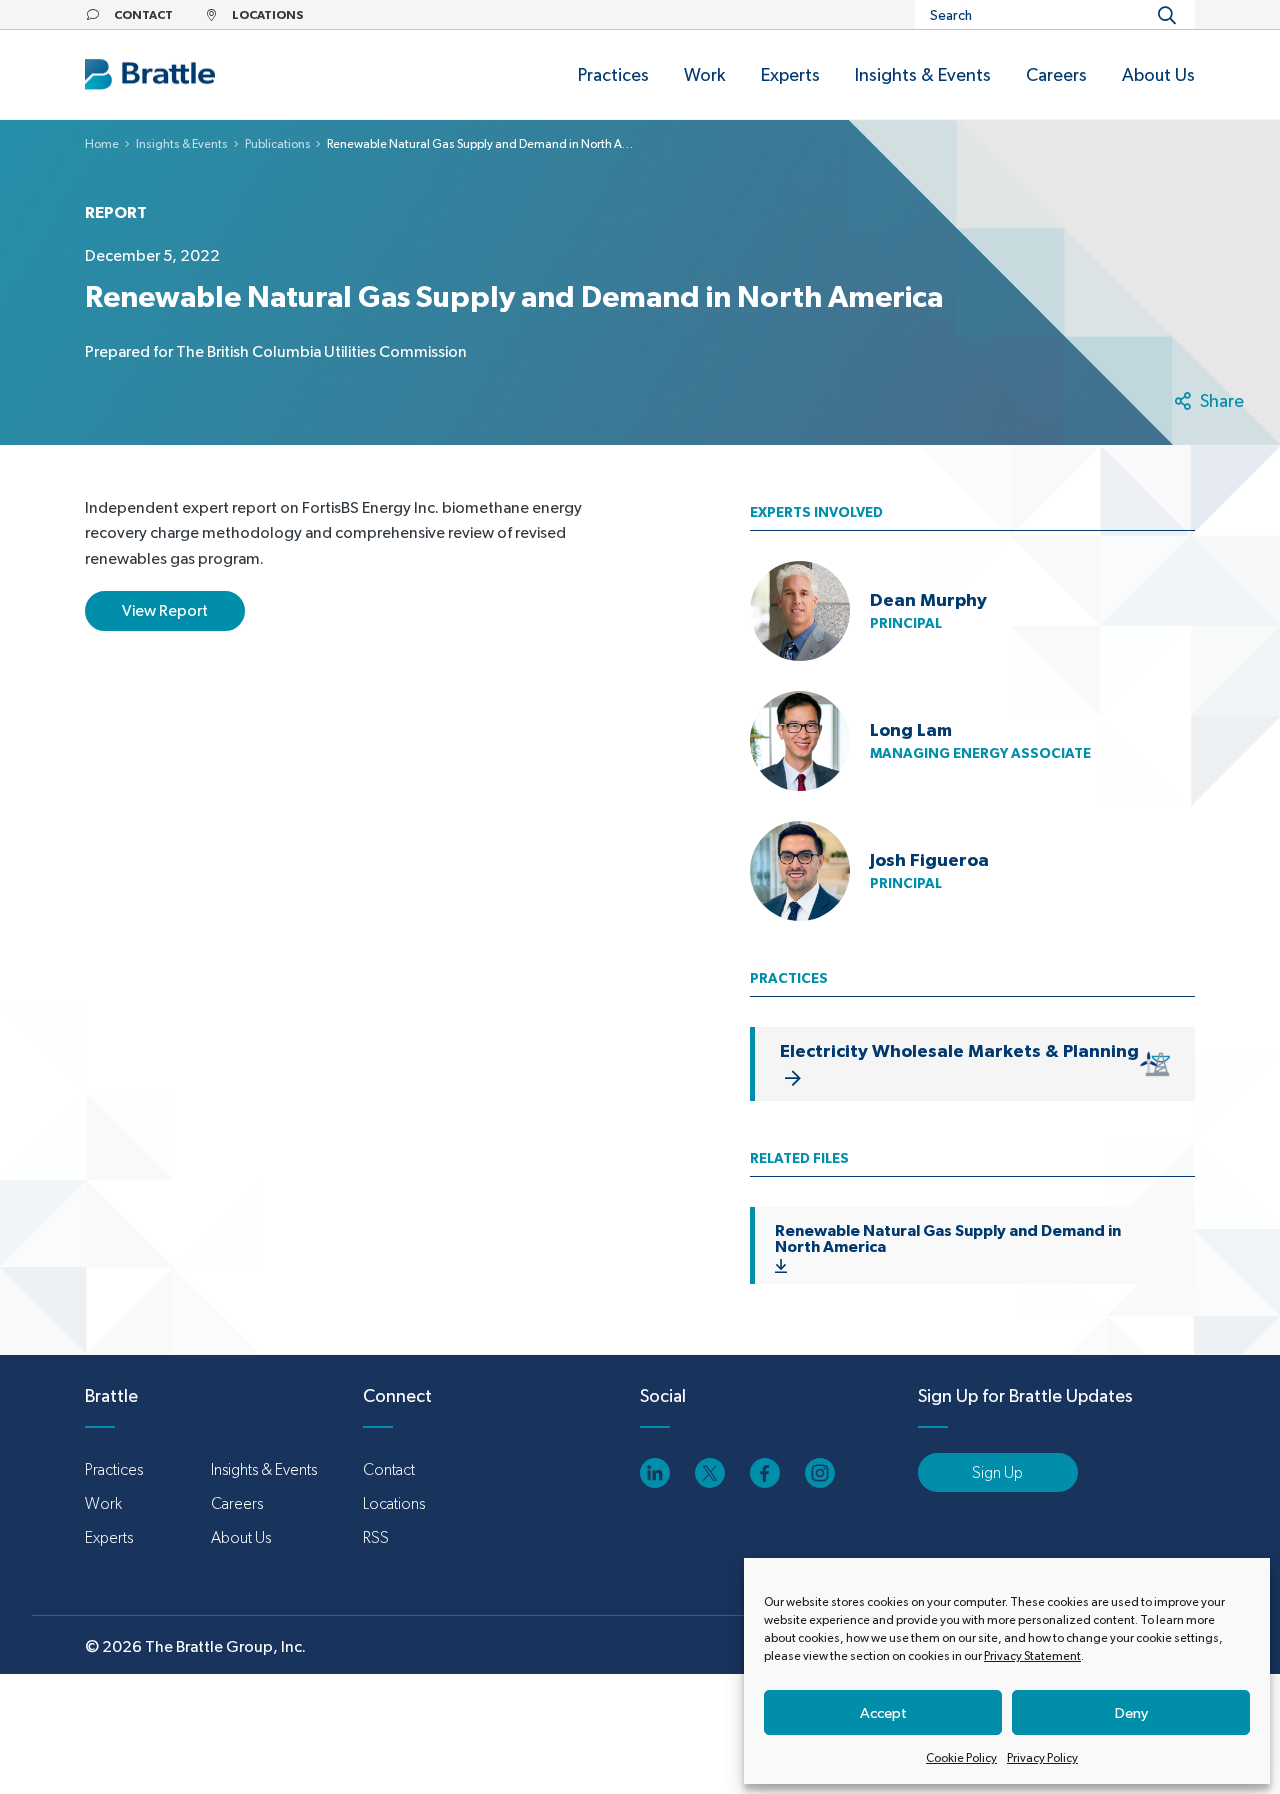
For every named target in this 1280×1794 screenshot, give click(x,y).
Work (103, 1503)
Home (102, 144)
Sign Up (997, 1472)
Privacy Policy (1042, 1758)
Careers (237, 1503)
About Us (241, 1537)
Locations (394, 1503)
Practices (114, 1469)
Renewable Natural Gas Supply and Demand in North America (948, 1238)
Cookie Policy (961, 1758)
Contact (389, 1469)
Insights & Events (182, 144)
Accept (883, 1712)
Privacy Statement (1032, 1656)
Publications (278, 144)
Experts (109, 1537)
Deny (1131, 1712)
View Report (165, 610)
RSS (376, 1537)
